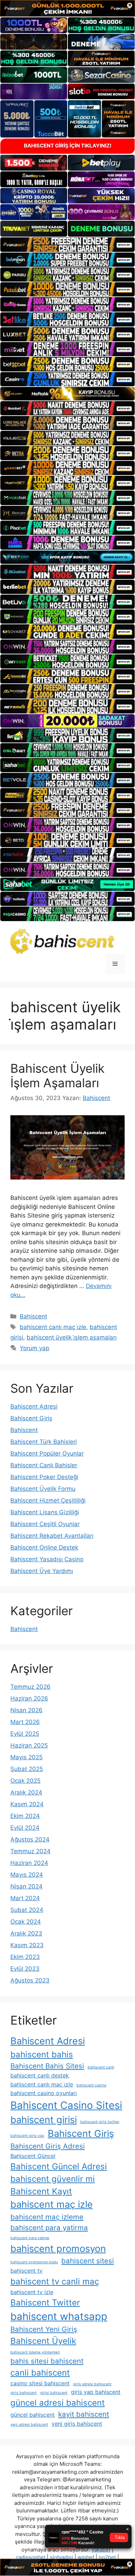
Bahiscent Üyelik (43, 2341)
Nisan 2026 (26, 1710)
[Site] (67, 244)
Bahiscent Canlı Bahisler (44, 1465)
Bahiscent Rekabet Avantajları (52, 1536)
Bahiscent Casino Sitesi (66, 2105)
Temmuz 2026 (30, 1687)
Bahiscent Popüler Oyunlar (47, 1453)
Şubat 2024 (27, 1910)
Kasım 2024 (27, 1804)
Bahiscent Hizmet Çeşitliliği (48, 1500)
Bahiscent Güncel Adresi (59, 2166)
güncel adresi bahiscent (58, 2403)
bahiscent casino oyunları (44, 2093)
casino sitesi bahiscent (40, 2383)
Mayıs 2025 (26, 1757)
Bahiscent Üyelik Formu (43, 1489)
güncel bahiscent (33, 2415)
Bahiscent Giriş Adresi (48, 2146)
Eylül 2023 (25, 1969)
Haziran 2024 (29, 1863)
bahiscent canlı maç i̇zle (53, 1327)
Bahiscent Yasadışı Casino (47, 1559)
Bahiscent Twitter (45, 2303)
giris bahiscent (24, 2393)
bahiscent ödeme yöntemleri (35, 2352)
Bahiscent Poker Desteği (44, 1477)
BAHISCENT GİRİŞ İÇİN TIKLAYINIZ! (68, 146)
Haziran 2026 (29, 1698)
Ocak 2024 (26, 1922)
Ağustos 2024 (30, 1839)
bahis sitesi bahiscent (47, 2361)
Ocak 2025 (25, 1781)
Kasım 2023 (27, 1945)
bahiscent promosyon (58, 2249)
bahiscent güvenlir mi (53, 2179)
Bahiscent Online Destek (44, 1547)
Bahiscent (33, 1316)
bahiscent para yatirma (49, 2228)
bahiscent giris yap (27, 2136)
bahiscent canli (101, 2067)
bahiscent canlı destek (40, 2075)
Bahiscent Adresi (34, 1407)
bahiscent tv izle (32, 2292)
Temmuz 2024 (30, 1851)
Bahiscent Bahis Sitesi (47, 2066)
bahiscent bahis (42, 2054)
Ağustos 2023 (30, 1980)
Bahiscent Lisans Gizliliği (45, 1512)
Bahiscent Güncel (33, 2156)
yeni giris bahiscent (77, 2424)
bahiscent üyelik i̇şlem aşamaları (72, 1337)
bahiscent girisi (44, 2120)
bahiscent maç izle (52, 2204)
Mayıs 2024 (27, 1875)
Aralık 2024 (26, 1792)
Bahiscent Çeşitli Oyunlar (45, 1524)
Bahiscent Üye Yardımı (42, 1571)
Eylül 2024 (25, 1828)
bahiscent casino (91, 2085)
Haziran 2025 (29, 1745)
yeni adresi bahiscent (29, 2425)
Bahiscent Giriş (31, 1418)
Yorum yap (34, 1348)
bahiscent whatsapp (59, 2316)
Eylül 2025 (25, 1734)
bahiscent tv (26, 2271)
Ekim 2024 (25, 1816)
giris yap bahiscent (96, 2392)
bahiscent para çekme (30, 2238)
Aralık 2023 (26, 1933)
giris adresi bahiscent (92, 2384)
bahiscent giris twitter (100, 2122)
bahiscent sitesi (88, 2261)
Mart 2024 (25, 1898)
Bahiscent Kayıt (41, 2191)
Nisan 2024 (26, 1886)
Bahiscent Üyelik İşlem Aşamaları (57, 1076)
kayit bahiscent (84, 2414)
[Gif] (67, 394)
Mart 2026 (25, 1722)
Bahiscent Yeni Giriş (44, 2329)
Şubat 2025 (27, 1769)
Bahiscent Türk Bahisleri (44, 1442)
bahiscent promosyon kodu (34, 2262)
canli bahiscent (40, 2373)
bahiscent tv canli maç (55, 2281)
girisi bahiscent (54, 2393)
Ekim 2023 (25, 1957)
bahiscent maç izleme (47, 2217)
